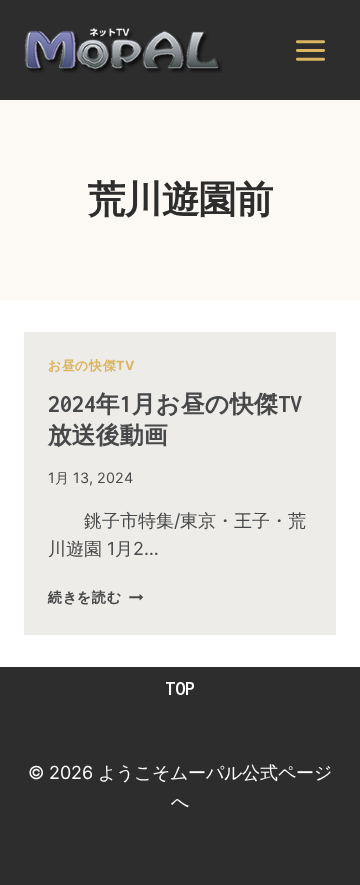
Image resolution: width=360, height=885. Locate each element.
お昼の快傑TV (91, 365)
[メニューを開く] (310, 50)
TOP (180, 688)
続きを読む (95, 596)
